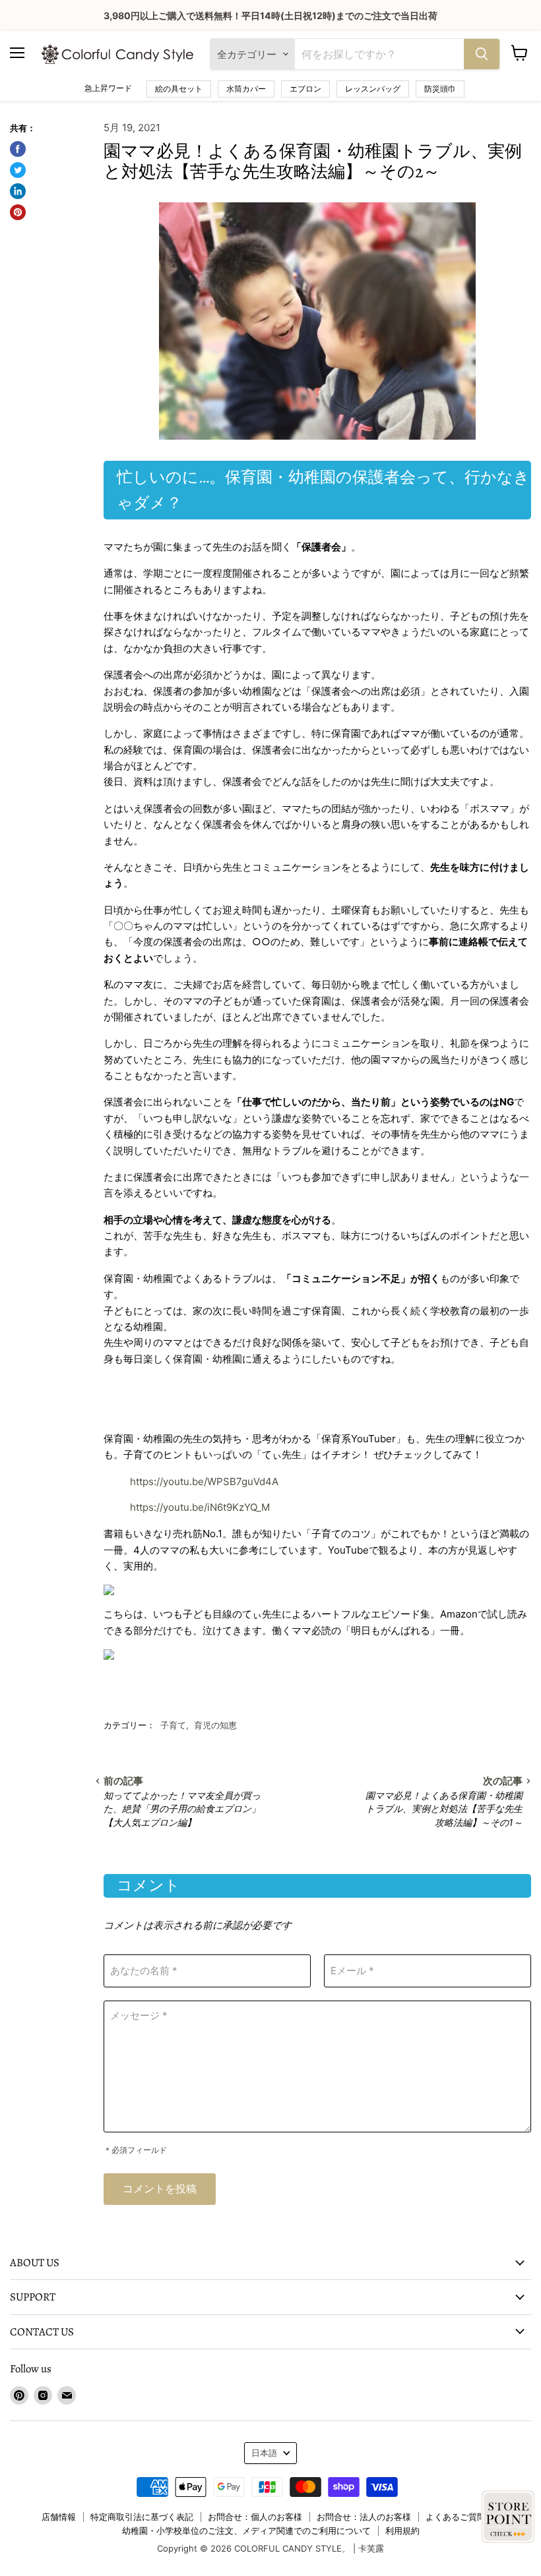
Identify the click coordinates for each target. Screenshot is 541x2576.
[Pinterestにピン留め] (18, 212)
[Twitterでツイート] (18, 170)
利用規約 (402, 2531)
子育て (173, 1725)
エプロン (305, 89)
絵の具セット (179, 89)
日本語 (264, 2453)
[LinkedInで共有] (18, 191)
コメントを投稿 (160, 2189)
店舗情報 (59, 2517)
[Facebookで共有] (18, 149)
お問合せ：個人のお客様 (255, 2517)
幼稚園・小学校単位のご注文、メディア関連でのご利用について (246, 2531)
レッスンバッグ (373, 89)
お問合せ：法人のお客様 (364, 2517)
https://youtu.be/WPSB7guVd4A (204, 1481)
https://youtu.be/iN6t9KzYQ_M (200, 1507)
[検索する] (482, 54)
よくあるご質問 (456, 2517)
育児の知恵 (215, 1725)
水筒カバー (246, 89)
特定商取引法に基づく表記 (142, 2517)
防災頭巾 (440, 89)
